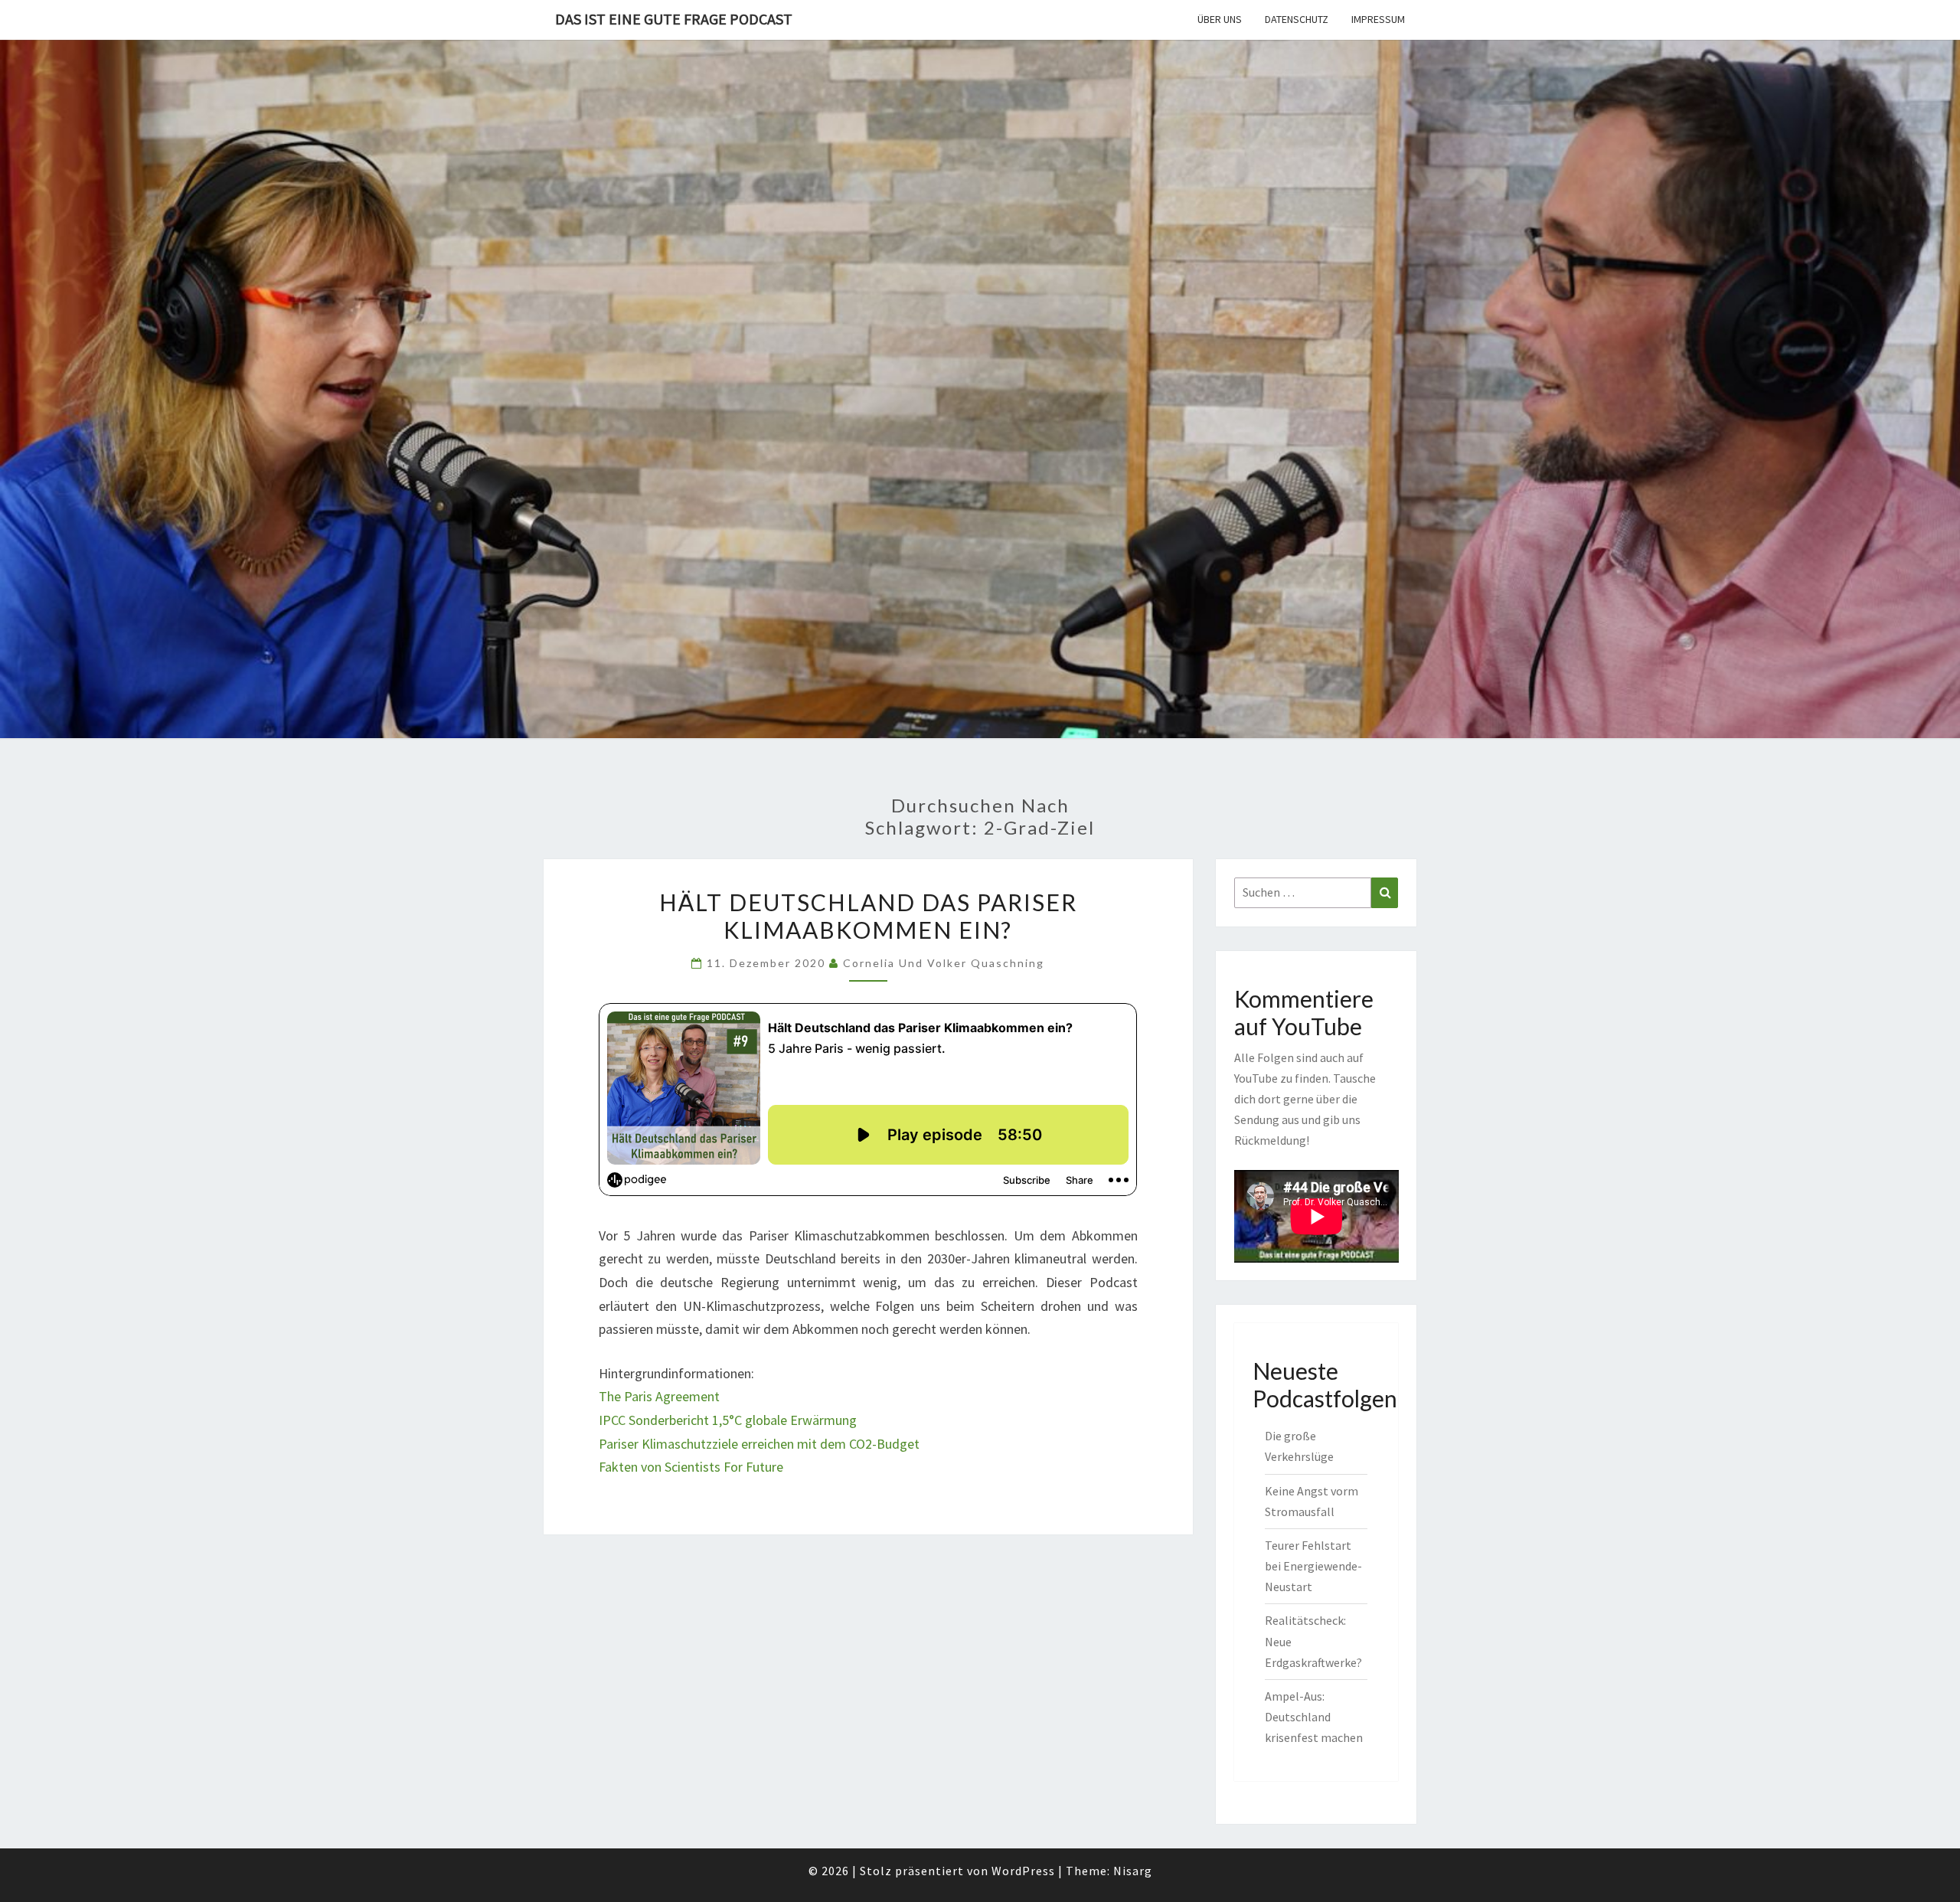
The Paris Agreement (659, 1396)
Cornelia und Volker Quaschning (944, 963)
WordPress (1023, 1871)
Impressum (1378, 19)
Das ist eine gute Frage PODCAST (674, 19)
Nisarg (1133, 1871)
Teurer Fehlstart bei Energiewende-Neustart (1313, 1566)
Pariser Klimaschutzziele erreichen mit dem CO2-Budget (759, 1444)
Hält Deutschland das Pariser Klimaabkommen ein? (868, 916)
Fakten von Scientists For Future (691, 1467)
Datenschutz (1297, 19)
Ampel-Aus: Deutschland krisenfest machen (1314, 1717)
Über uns (1220, 19)
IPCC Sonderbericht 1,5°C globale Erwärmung (728, 1420)
